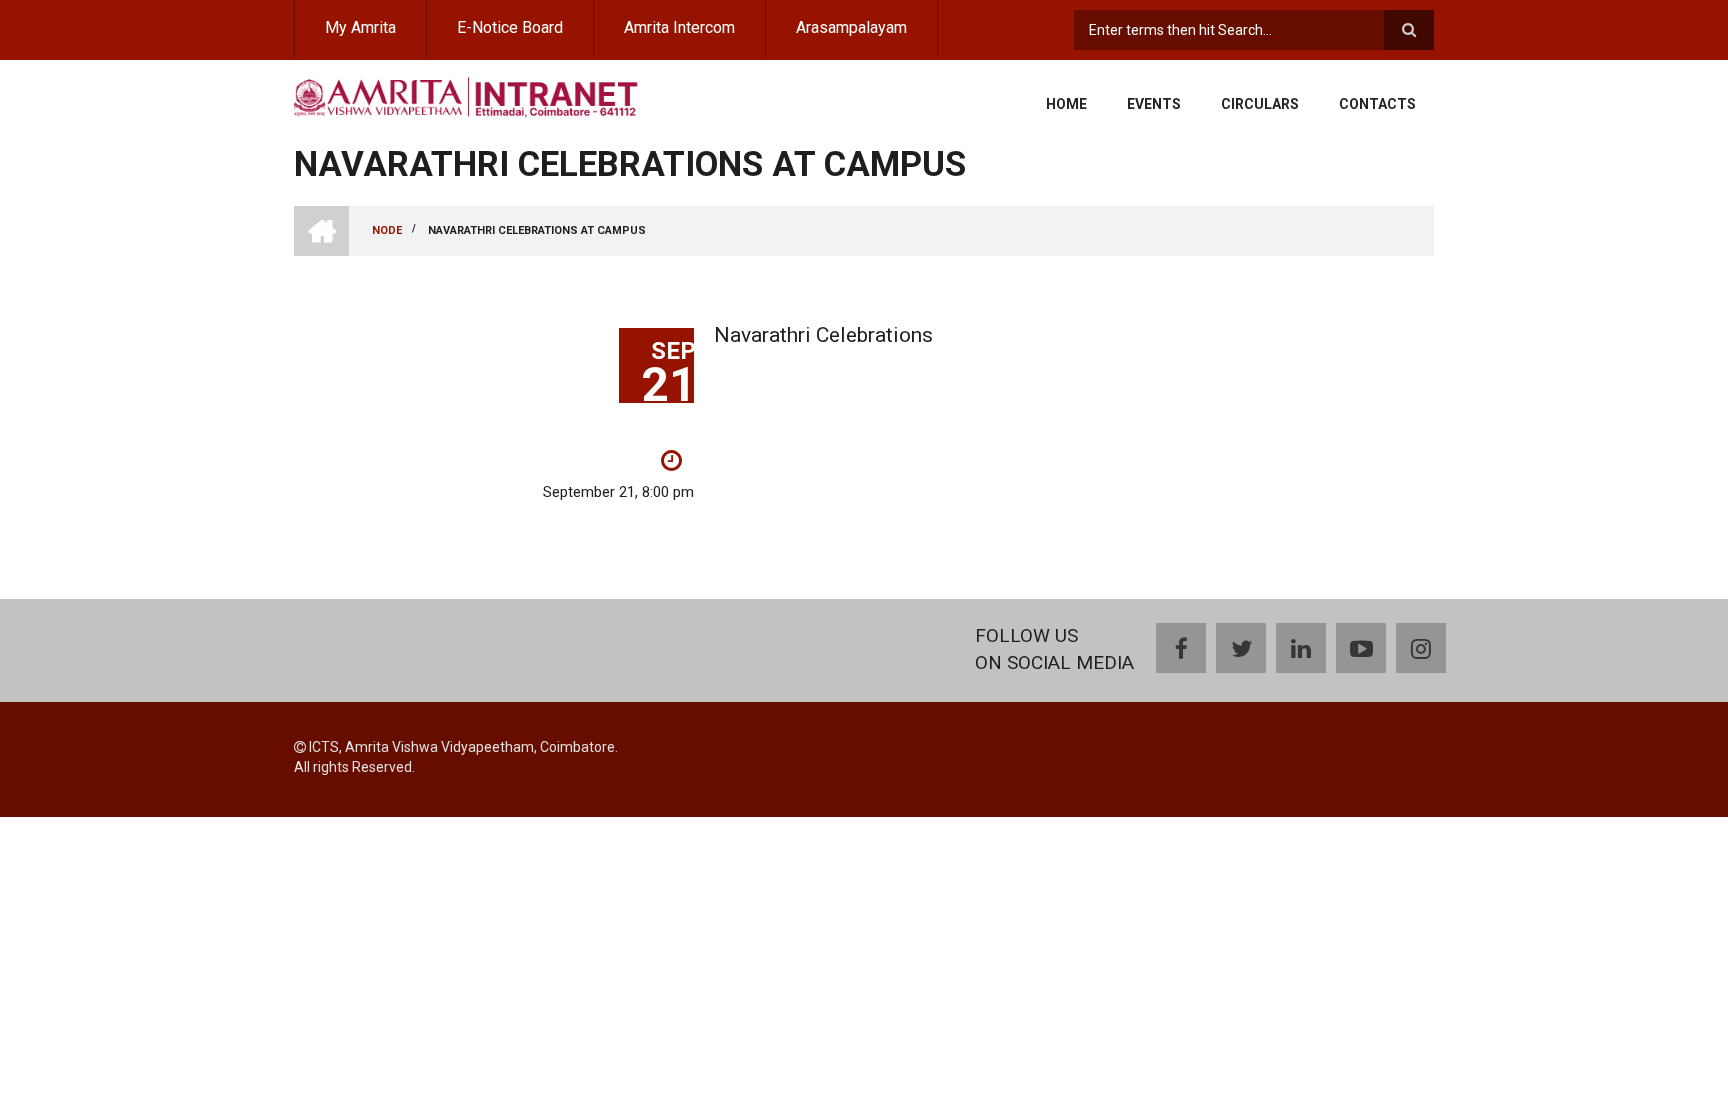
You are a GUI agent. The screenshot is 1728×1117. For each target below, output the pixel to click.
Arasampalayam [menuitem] (851, 27)
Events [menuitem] (1154, 104)
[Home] (466, 95)
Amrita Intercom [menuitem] (679, 27)
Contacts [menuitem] (1377, 104)
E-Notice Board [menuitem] (510, 27)
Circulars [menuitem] (1260, 104)
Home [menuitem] (1066, 104)
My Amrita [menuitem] (360, 27)
